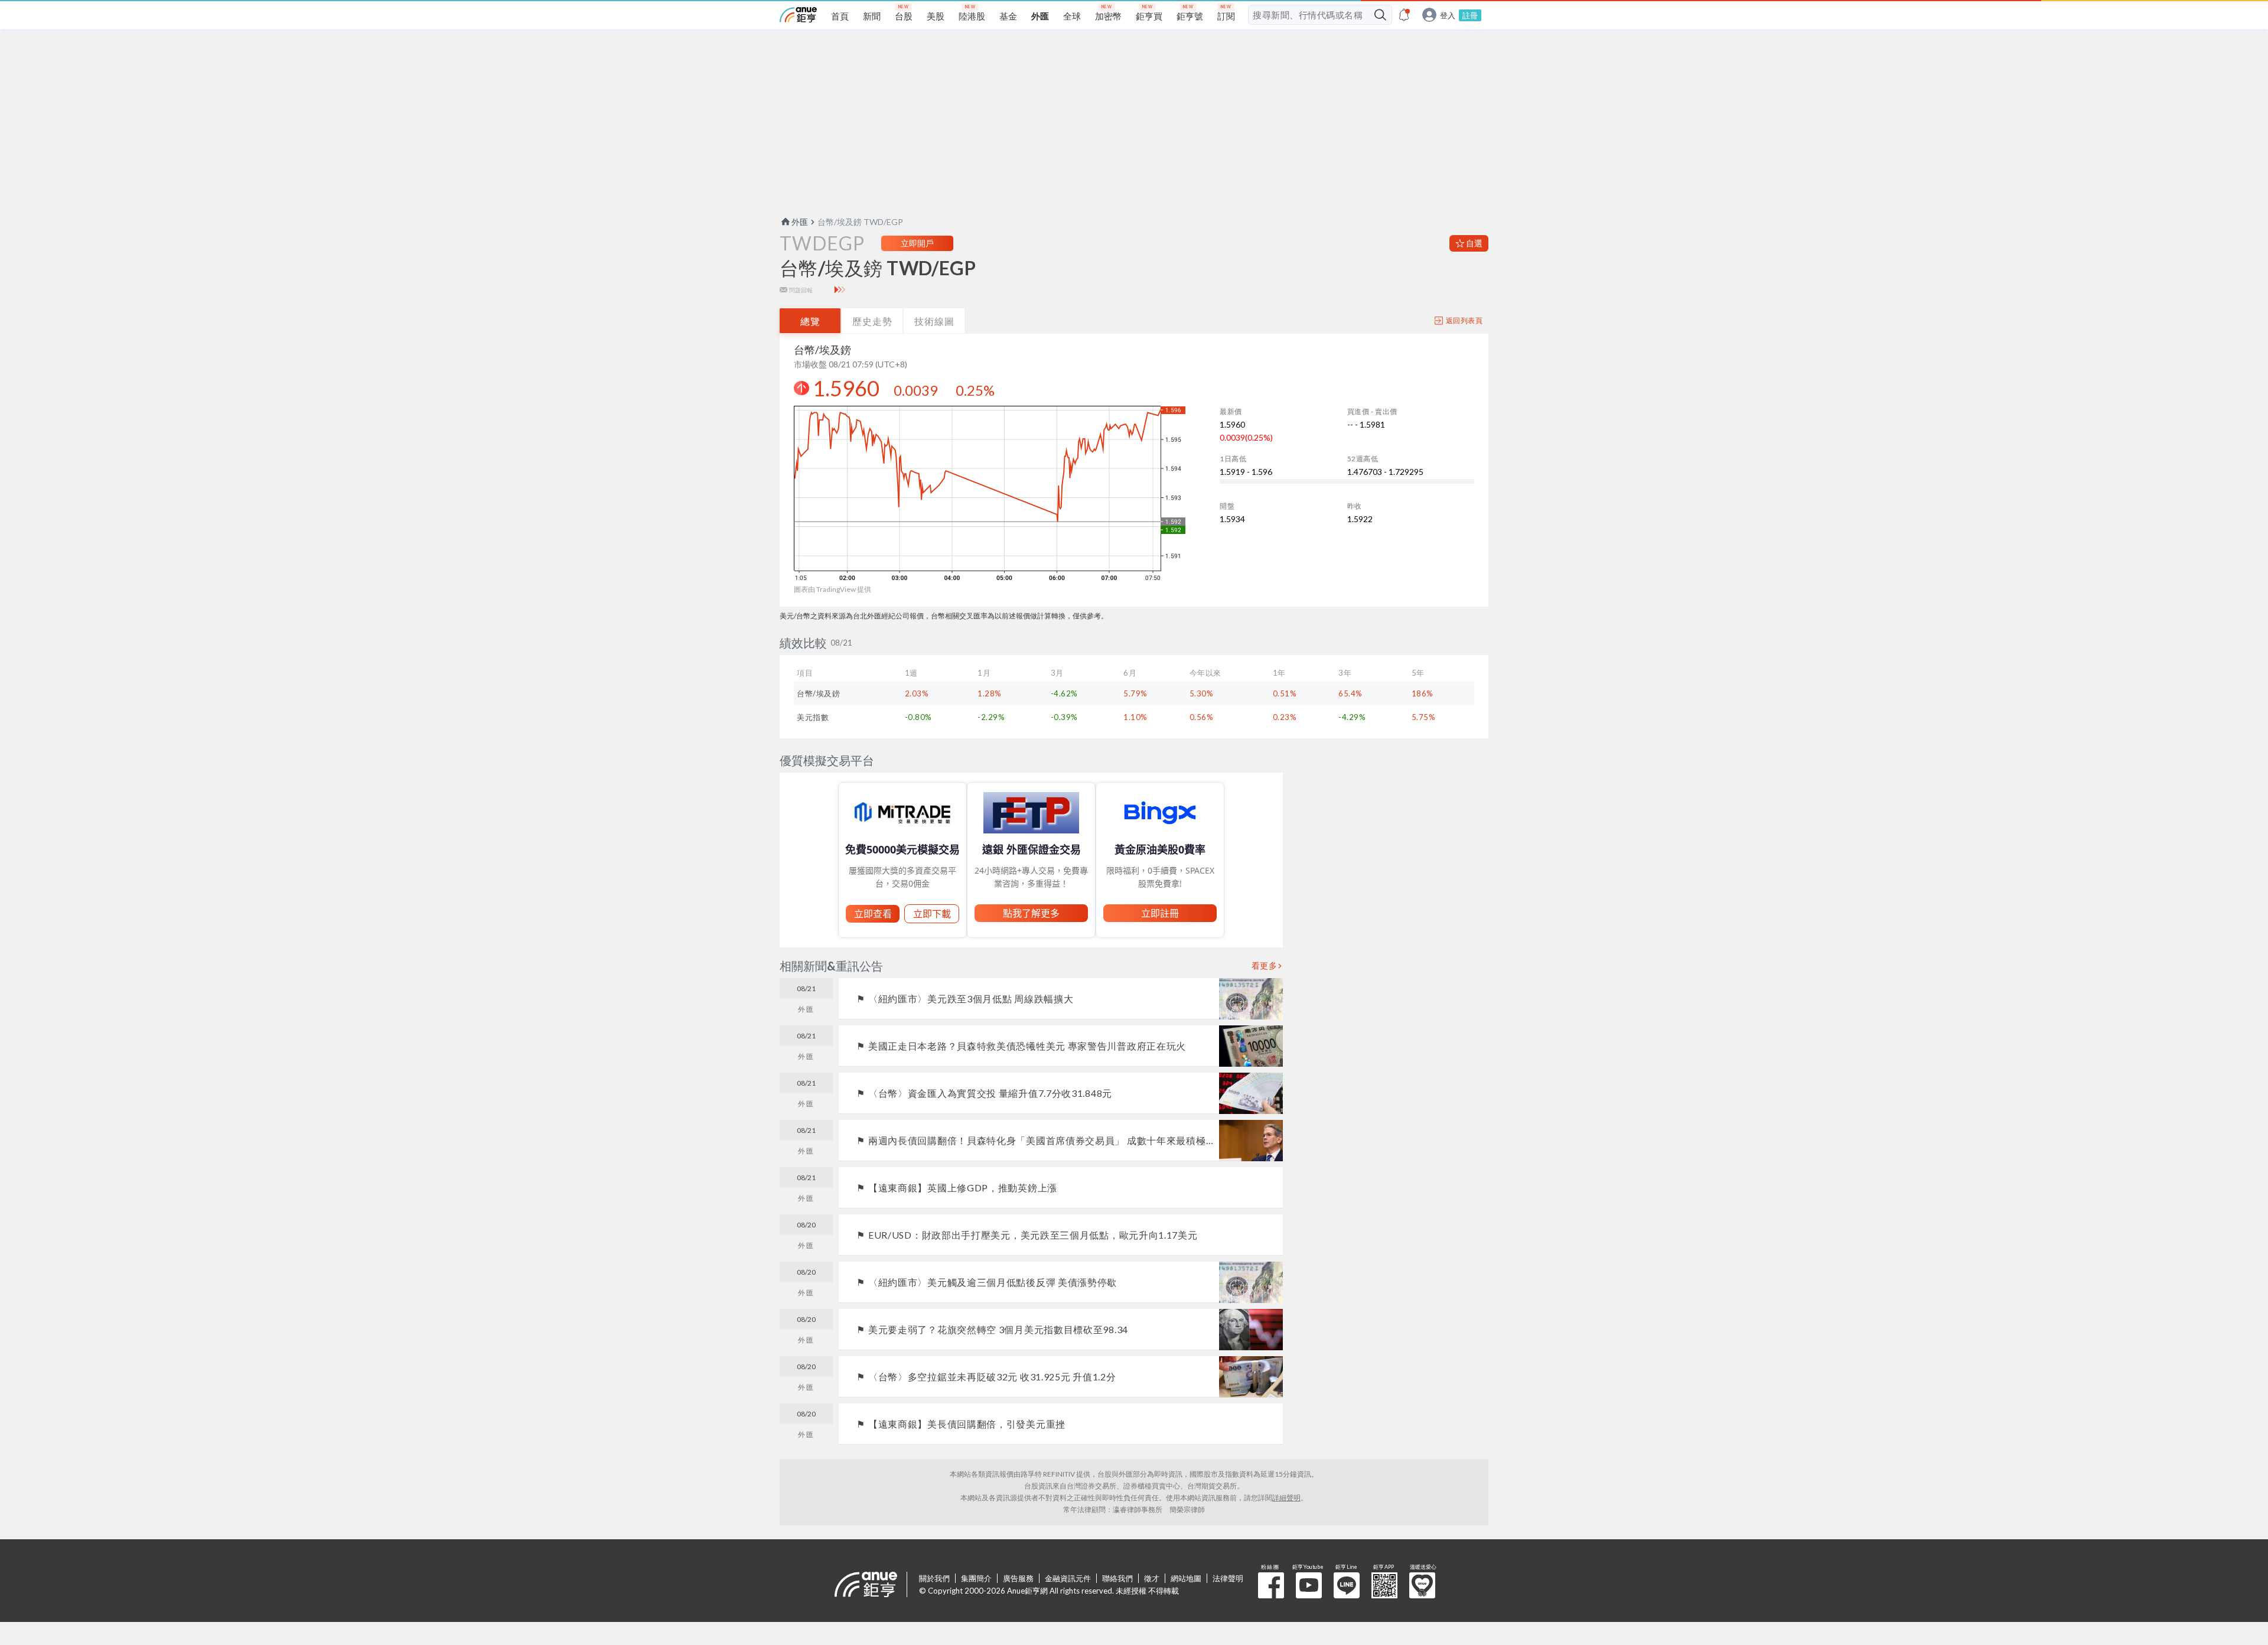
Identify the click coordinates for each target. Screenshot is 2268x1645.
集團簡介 (976, 1578)
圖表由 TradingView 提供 (832, 589)
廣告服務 (1018, 1578)
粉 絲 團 (1271, 1585)
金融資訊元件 (1068, 1578)
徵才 (1152, 1578)
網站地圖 (1186, 1578)
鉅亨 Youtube (1309, 1585)
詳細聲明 (1286, 1498)
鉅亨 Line (1347, 1585)
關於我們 (934, 1578)
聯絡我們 (1117, 1578)
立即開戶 (917, 243)
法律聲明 (1228, 1578)
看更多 (1265, 966)
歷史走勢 (872, 321)
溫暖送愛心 (1422, 1585)
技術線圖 (934, 321)
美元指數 (813, 717)
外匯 (800, 222)
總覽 (810, 321)
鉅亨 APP (1384, 1585)
